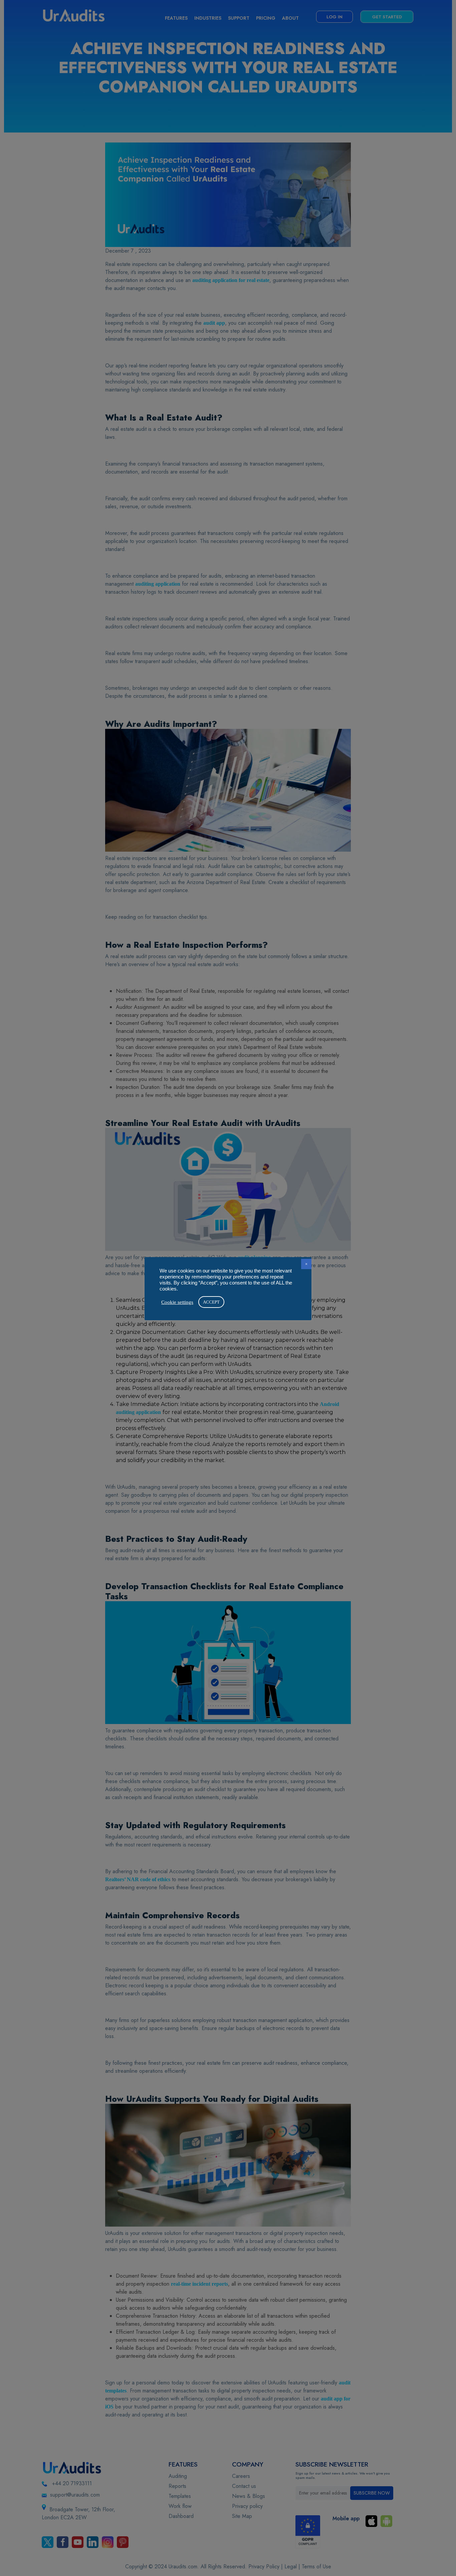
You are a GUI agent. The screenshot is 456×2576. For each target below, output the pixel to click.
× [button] (306, 1264)
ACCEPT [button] (211, 1302)
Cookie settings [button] (177, 1302)
